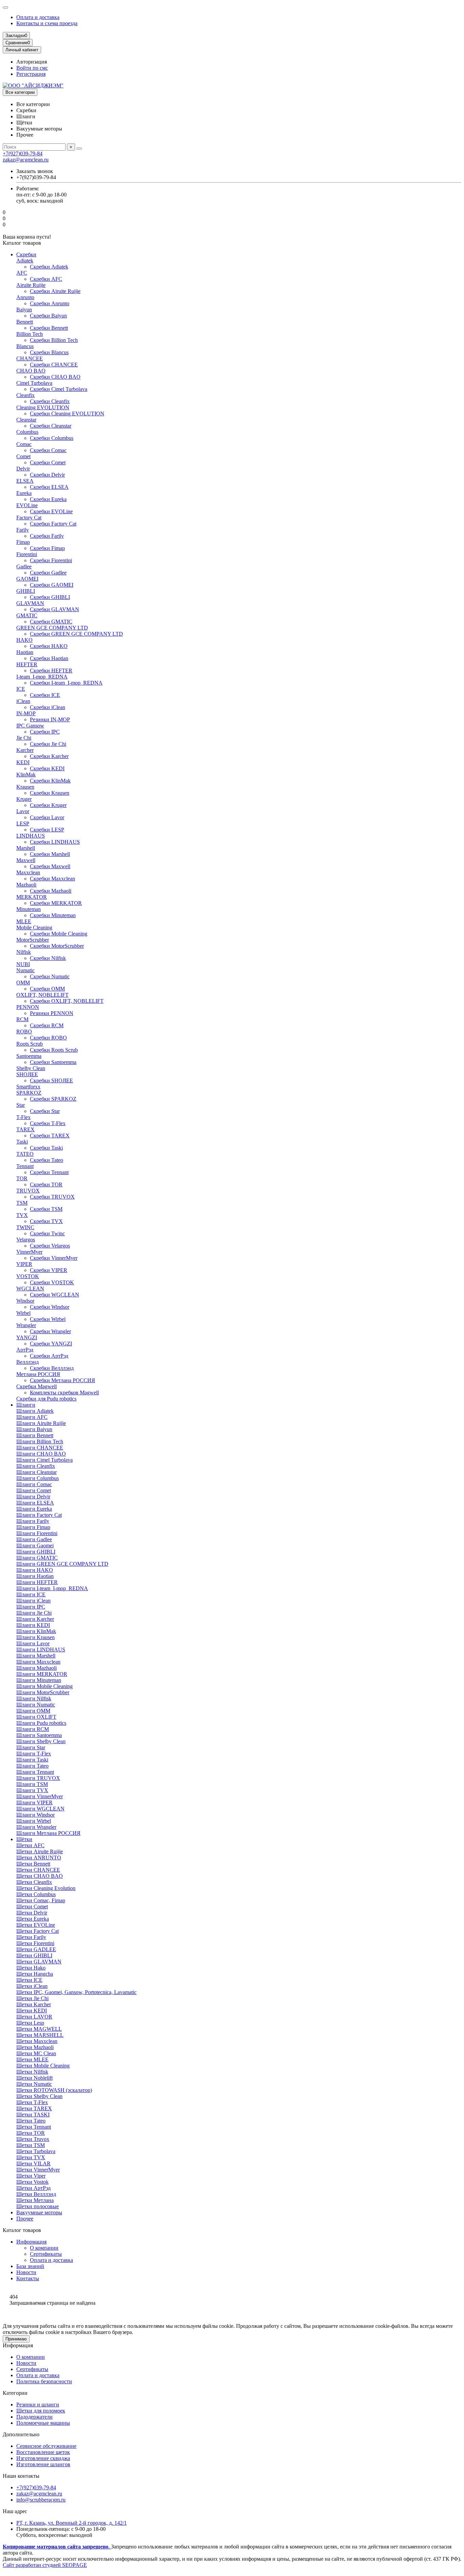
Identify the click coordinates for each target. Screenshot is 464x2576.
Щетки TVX (31, 2157)
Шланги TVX (32, 1790)
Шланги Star (31, 1747)
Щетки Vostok (32, 2182)
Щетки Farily (31, 1937)
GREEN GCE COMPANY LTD (52, 628)
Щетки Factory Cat (38, 1931)
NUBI (23, 964)
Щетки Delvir (32, 1913)
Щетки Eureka (33, 1919)
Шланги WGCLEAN (40, 1809)
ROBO (24, 1032)
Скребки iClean (48, 707)
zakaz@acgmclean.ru (26, 160)
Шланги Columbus (38, 1478)
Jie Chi (24, 738)
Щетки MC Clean (36, 2053)
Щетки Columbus (36, 1894)
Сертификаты (46, 2254)
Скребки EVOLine (51, 511)
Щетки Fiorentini (35, 1943)
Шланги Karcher (35, 1619)
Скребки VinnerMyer (54, 1258)
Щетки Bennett (33, 1864)
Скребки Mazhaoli (51, 891)
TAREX (25, 1129)
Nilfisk (24, 952)
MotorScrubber (33, 940)
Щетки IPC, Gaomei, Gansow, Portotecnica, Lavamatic (76, 1992)
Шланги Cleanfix (36, 1466)
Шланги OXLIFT (36, 1717)
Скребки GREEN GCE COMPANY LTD (76, 634)
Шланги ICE (31, 1594)
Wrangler (26, 1325)
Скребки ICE (45, 695)
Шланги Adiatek (35, 1411)
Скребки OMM (47, 989)
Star (21, 1105)
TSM (22, 1203)
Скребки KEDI (47, 768)
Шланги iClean (33, 1601)
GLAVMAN (30, 603)
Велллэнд (28, 1362)
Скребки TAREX (50, 1136)
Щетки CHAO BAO (40, 1876)
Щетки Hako (31, 1968)
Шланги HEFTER (37, 1582)
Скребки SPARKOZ (53, 1099)
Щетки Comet (32, 1907)
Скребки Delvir (47, 475)
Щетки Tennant (34, 2127)
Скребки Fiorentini (51, 560)
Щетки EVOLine (36, 1925)
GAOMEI (27, 579)
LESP (23, 823)
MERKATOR (32, 897)
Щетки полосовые (38, 2206)
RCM (22, 1019)
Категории (15, 2393)
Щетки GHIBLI (34, 1955)
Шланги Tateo (32, 1766)
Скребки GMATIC (51, 622)
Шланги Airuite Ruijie (41, 1423)
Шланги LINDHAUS (41, 1650)
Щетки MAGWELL (39, 2029)
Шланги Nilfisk (34, 1698)
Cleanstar (26, 420)
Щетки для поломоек (41, 2411)
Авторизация (32, 62)
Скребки (26, 254)
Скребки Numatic (50, 976)
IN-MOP (26, 713)
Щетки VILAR (33, 2163)
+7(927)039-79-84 (23, 153)
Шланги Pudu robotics (41, 1723)
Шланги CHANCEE (40, 1448)
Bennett (25, 322)
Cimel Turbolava (34, 383)
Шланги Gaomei (35, 1545)
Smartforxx (28, 1087)
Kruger (24, 799)
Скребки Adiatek (49, 267)
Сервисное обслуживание (46, 2446)
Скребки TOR (46, 1184)
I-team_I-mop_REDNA (42, 677)
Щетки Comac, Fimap (41, 1900)
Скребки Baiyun (48, 316)
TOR (22, 1178)
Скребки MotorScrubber (57, 946)
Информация (31, 2242)
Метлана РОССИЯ (38, 1374)
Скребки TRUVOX (52, 1197)
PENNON (28, 1007)
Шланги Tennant (35, 1772)
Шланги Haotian (35, 1576)
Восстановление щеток (43, 2452)
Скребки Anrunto (50, 303)
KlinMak (26, 775)
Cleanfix (25, 395)
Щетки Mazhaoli (35, 2047)
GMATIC (27, 615)
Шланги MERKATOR (42, 1674)
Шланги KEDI (33, 1625)
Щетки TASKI (33, 2115)
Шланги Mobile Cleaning (44, 1686)
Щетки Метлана (35, 2200)
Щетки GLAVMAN (39, 1962)
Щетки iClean (32, 1986)
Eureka (24, 493)
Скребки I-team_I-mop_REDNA (66, 683)
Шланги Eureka (34, 1509)
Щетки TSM (31, 2145)
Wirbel (23, 1313)
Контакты (28, 2278)
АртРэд (25, 1350)
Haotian (25, 652)
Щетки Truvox (33, 2139)
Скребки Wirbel (48, 1319)
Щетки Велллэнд (36, 2194)
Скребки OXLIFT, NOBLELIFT (67, 1001)
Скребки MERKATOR (56, 903)
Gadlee (24, 566)
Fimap (23, 542)
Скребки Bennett (49, 328)
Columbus (27, 432)
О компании (44, 2248)
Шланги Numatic (36, 1705)
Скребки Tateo (47, 1160)
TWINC (25, 1227)
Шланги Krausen (35, 1637)
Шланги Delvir (33, 1497)
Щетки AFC (30, 1845)
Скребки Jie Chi (48, 744)
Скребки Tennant (49, 1172)
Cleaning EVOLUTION (43, 407)
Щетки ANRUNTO (39, 1858)
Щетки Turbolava (36, 2151)
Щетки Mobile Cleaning (43, 2066)
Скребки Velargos (50, 1246)
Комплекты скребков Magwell (64, 1393)
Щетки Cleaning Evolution (46, 1888)
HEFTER (27, 664)
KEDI (23, 762)
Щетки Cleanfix (34, 1882)
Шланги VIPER (34, 1802)
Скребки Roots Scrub (54, 1050)
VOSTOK (28, 1276)
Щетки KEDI (32, 2011)
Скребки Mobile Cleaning (59, 934)
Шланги (26, 1405)
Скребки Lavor (47, 817)
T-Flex (23, 1117)
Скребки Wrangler (50, 1331)
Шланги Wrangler (36, 1827)
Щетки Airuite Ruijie (40, 1851)
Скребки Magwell (37, 1386)
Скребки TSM (46, 1209)
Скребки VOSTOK (52, 1282)
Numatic (25, 970)
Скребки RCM (47, 1025)
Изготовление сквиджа (43, 2458)
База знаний (30, 2266)
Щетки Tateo (31, 2121)
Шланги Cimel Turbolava (44, 1460)
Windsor (25, 1301)
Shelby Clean (31, 1068)
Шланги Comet (34, 1490)
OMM (23, 983)
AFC (22, 273)
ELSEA (25, 481)
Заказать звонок (35, 171)
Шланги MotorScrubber (43, 1692)
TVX (22, 1215)
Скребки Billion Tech (54, 340)
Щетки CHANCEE (38, 1870)
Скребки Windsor (50, 1307)
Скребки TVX (46, 1221)
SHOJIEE (27, 1074)
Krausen (25, 787)
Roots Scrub (30, 1044)
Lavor (23, 811)
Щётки (24, 1839)
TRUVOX (28, 1191)
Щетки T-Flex (32, 2102)
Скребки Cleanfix (50, 401)
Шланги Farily (33, 1521)
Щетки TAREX (34, 2108)
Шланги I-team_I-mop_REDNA (52, 1588)
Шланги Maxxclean (38, 1662)
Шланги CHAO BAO (41, 1454)
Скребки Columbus (52, 438)
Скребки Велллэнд (52, 1368)
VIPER (24, 1264)
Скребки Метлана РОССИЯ (63, 1380)
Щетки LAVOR (34, 2017)
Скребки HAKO (49, 646)
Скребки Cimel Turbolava (59, 389)
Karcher (25, 750)
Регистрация (31, 74)
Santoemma (29, 1056)
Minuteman (29, 909)
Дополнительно (21, 2434)
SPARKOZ (29, 1093)
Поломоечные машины (43, 2423)
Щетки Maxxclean (37, 2041)
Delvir (23, 469)
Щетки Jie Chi (32, 1998)
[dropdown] (5, 7)
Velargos (26, 1240)
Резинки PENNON (52, 1013)
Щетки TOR (31, 2133)
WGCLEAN (30, 1289)
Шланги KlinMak (36, 1631)
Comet (23, 456)
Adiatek (25, 261)
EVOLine (27, 505)
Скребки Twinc (47, 1233)
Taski (22, 1142)
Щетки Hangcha (35, 1974)
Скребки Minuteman (53, 915)
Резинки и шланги (38, 2405)
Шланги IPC (31, 1607)
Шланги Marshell (36, 1656)
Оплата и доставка (38, 17)
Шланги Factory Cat (39, 1515)
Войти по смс (32, 68)
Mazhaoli (26, 885)
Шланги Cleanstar (37, 1472)
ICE (21, 689)
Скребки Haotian (49, 658)
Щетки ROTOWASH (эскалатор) (54, 2090)
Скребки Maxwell (50, 866)
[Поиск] (79, 149)
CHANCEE (30, 358)
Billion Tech (30, 334)
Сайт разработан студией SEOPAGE (45, 2565)
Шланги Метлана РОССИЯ (48, 1833)
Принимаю (16, 2339)
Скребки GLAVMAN (55, 609)
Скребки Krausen (50, 793)
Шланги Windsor (35, 1815)
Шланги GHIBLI (36, 1552)
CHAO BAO (31, 371)
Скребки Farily (47, 536)
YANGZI (27, 1337)
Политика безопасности (44, 2381)
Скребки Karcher (49, 756)
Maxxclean (28, 872)
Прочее (25, 2219)
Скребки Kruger (48, 805)
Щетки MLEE (32, 2059)
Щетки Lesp (30, 2023)
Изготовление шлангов (43, 2464)
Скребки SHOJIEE (51, 1080)
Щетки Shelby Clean (39, 2096)
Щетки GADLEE (36, 1949)
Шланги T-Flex (34, 1754)
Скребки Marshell (50, 854)
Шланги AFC (32, 1417)
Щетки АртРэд (33, 2188)
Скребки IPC (45, 732)
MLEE (24, 921)
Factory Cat (29, 518)
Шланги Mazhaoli (37, 1668)
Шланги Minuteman (39, 1680)
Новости (26, 2272)
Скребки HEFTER (51, 671)
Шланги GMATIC (37, 1558)
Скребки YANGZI (51, 1344)
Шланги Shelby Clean (41, 1741)
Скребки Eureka (48, 499)
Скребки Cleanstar (51, 426)
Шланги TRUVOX (38, 1778)
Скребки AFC (46, 279)
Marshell (26, 848)
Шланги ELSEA (35, 1503)
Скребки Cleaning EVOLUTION (67, 414)
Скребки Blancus (49, 352)
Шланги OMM (33, 1711)
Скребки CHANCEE (54, 365)
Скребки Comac (48, 450)
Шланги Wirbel (34, 1821)
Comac (24, 444)
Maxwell (26, 860)
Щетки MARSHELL (40, 2035)
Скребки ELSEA (49, 487)
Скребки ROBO (48, 1038)
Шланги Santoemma (39, 1735)
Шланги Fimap (33, 1527)
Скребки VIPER (49, 1270)
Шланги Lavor (33, 1643)
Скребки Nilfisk (48, 958)
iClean (23, 701)
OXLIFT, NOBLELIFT (42, 995)
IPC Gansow (30, 726)
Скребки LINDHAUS (55, 842)
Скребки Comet (48, 462)
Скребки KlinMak (50, 781)
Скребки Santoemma (53, 1062)
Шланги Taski (32, 1760)
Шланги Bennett (35, 1435)
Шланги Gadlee (34, 1539)
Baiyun (24, 310)
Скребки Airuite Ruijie (55, 291)
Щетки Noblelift (34, 2078)
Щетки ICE (29, 1980)
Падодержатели (34, 2417)
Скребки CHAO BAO (55, 377)
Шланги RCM (33, 1729)
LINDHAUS (31, 836)
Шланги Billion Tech (40, 1441)
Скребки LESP (47, 830)
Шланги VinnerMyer (40, 1796)
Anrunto (25, 297)
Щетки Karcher (34, 2004)
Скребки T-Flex (48, 1123)
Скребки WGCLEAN (55, 1295)
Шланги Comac (34, 1484)
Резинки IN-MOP (50, 719)
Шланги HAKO (35, 1570)
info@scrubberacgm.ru (41, 2500)
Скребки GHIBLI (50, 597)
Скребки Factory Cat (53, 524)
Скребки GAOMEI (52, 585)
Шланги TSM (32, 1784)
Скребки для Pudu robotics (46, 1399)
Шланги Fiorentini (37, 1533)
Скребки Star (45, 1111)
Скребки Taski (46, 1148)
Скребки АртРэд (49, 1356)
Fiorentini (27, 554)
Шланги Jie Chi (34, 1613)
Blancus (25, 346)
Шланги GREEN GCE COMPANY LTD (62, 1564)
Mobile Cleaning (34, 928)
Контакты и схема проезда (47, 23)
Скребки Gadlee (48, 573)
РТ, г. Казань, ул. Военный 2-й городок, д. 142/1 (72, 2523)
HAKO (24, 640)
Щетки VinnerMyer (38, 2170)
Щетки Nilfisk (32, 2072)
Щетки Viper (31, 2176)
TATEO (25, 1154)
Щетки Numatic (34, 2084)
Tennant (25, 1166)
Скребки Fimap (47, 548)
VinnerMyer (29, 1252)
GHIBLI (26, 591)
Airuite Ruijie (31, 285)
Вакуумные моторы (39, 2212)
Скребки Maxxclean (52, 879)
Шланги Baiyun (34, 1429)
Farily (23, 530)
